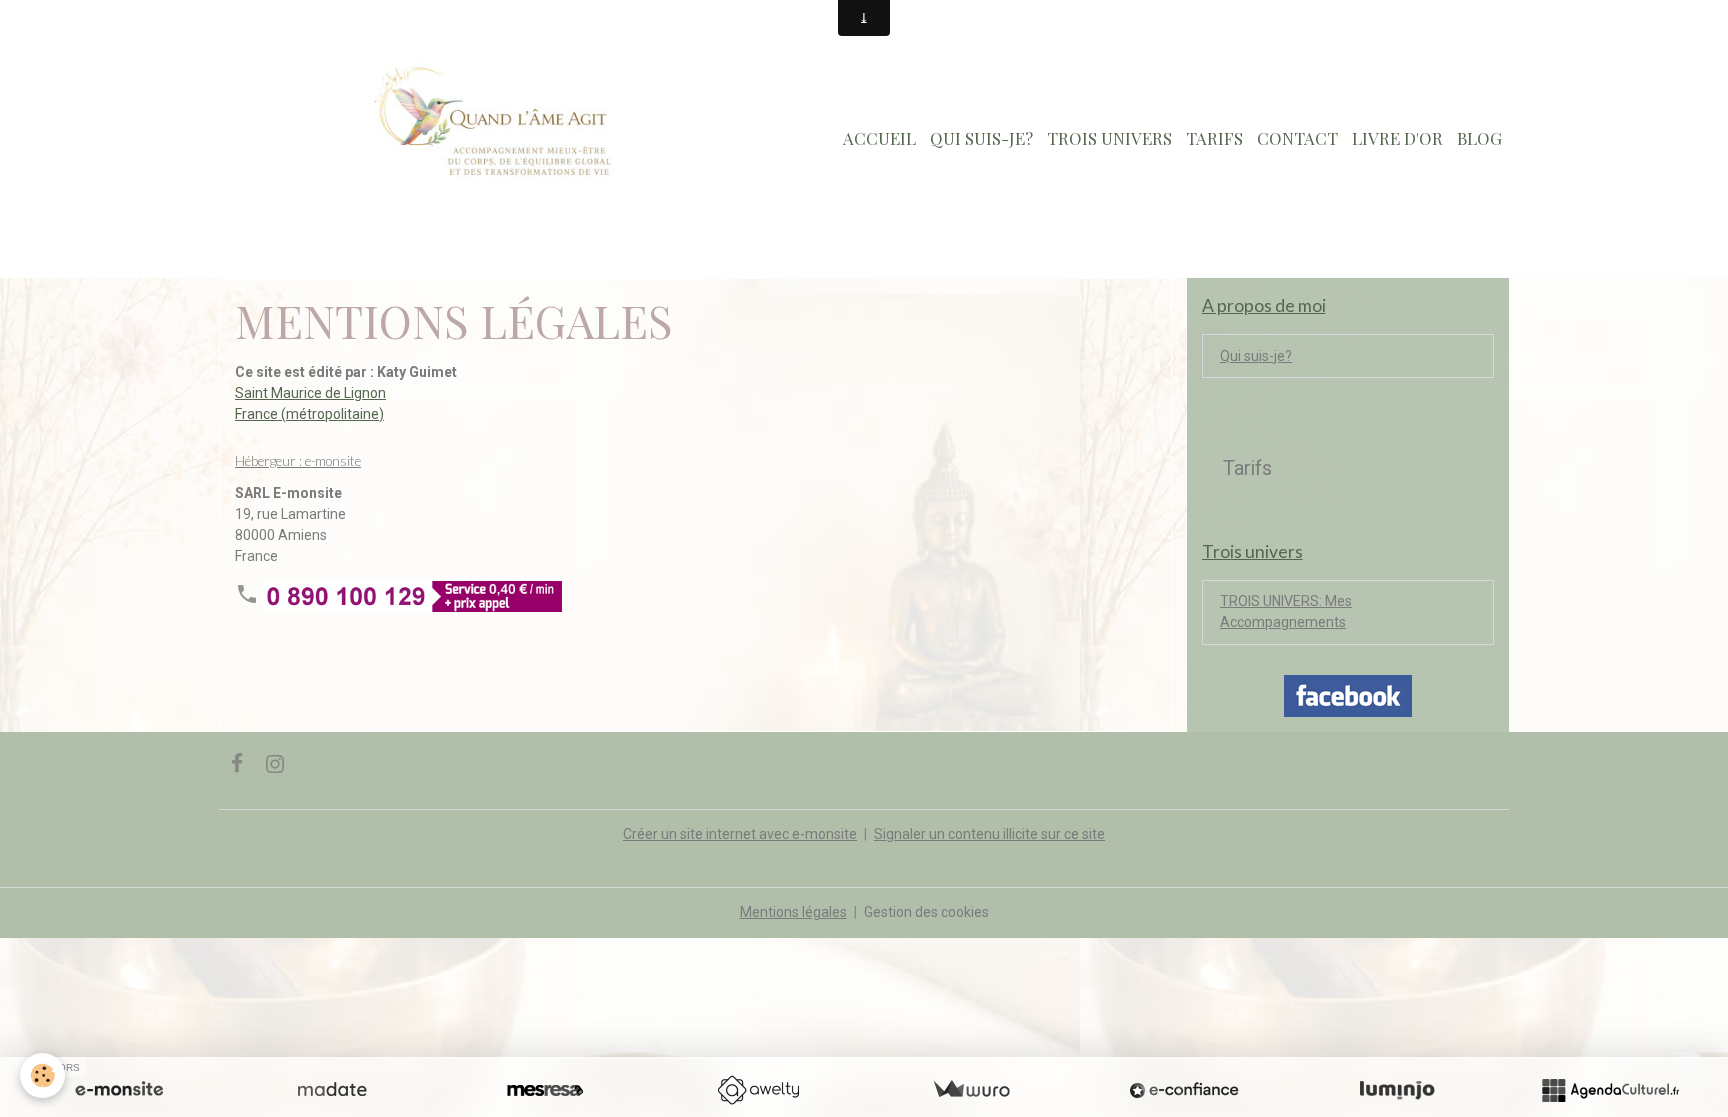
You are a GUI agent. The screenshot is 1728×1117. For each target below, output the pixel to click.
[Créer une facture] (971, 1090)
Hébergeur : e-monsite (298, 461)
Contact (1297, 138)
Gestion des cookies (926, 912)
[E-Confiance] (1184, 1090)
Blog (1479, 138)
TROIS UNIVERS (1109, 138)
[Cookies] (42, 1075)
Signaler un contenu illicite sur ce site (989, 834)
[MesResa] (545, 1090)
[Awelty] (758, 1090)
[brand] (488, 139)
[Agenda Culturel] (1610, 1090)
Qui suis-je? (981, 138)
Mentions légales (793, 912)
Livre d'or (1397, 138)
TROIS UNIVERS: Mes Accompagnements (1286, 611)
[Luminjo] (1397, 1090)
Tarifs (1214, 138)
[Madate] (332, 1090)
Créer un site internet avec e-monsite (740, 834)
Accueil (879, 138)
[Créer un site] (119, 1090)
